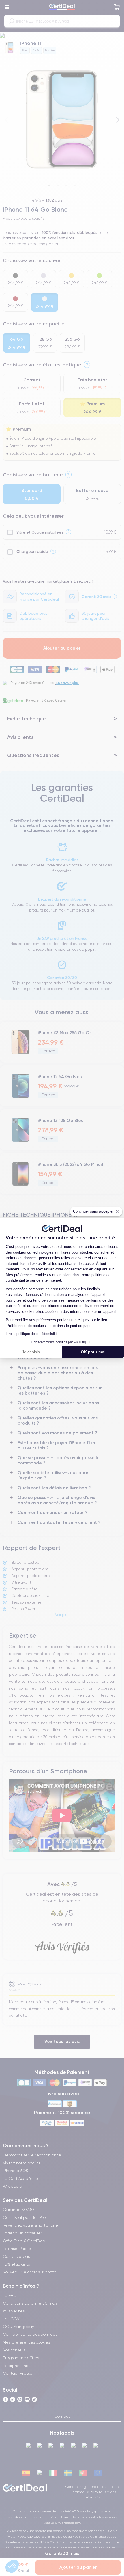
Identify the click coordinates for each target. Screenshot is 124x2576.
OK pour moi (93, 1352)
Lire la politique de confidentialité (32, 1334)
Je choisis (31, 1352)
